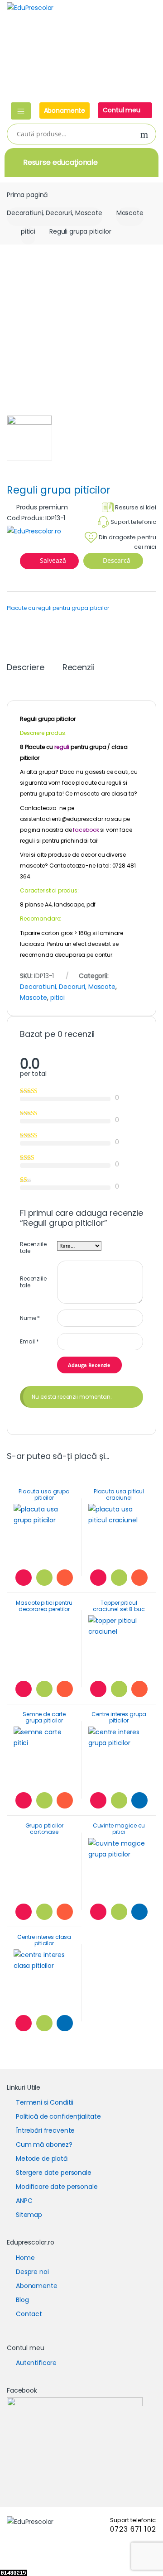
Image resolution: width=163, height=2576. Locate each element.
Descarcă (116, 560)
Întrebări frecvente (45, 2130)
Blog (22, 2300)
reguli (62, 747)
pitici (28, 231)
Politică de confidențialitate (58, 2116)
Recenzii (79, 668)
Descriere (26, 668)
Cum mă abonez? (44, 2144)
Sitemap (29, 2215)
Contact (29, 2314)
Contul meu (122, 110)
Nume (30, 1318)
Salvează (53, 560)
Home (25, 2258)
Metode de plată (42, 2159)
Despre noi (32, 2272)
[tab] (26, 671)
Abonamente (65, 110)
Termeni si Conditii (45, 2102)
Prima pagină (27, 195)
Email (29, 1341)
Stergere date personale (54, 2173)
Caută (144, 135)
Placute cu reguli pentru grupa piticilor (58, 608)
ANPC (24, 2201)
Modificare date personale (57, 2187)
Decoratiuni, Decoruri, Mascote (55, 213)
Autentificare (36, 2363)
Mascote (130, 213)
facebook (86, 830)
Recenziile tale (33, 1248)
